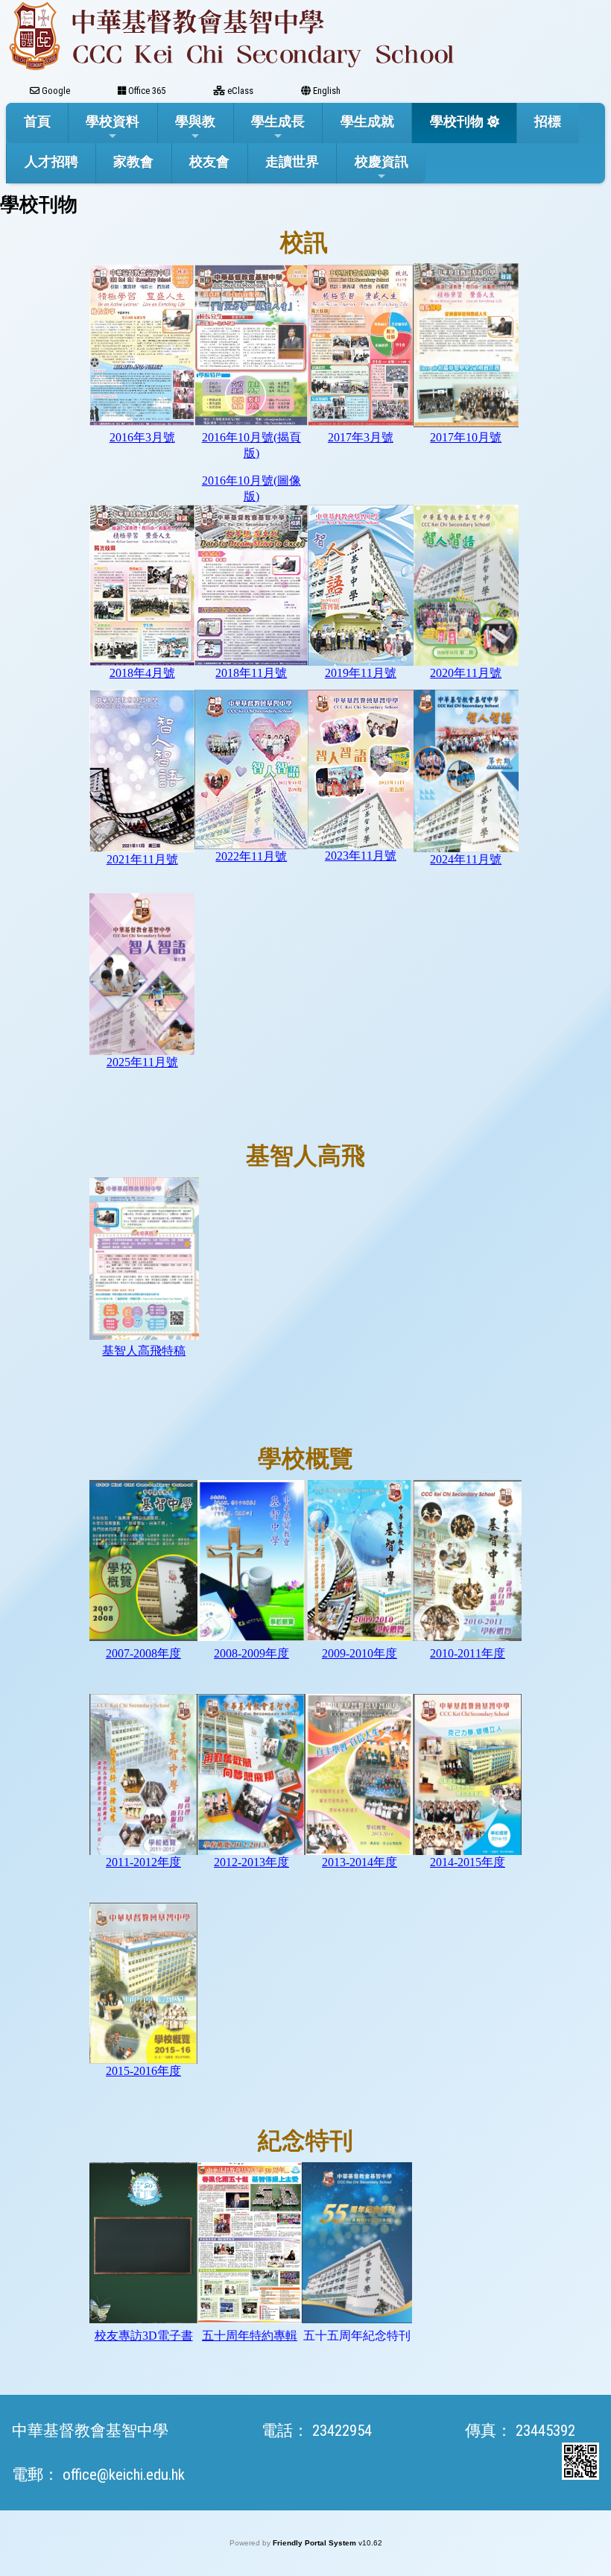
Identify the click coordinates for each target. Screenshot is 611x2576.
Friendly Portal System (316, 2543)
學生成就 (367, 121)
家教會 (133, 161)
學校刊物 (457, 121)
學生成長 (278, 121)
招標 (548, 121)
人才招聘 (51, 161)
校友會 (209, 161)
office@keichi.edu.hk (124, 2475)
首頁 (37, 121)
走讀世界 (292, 161)
